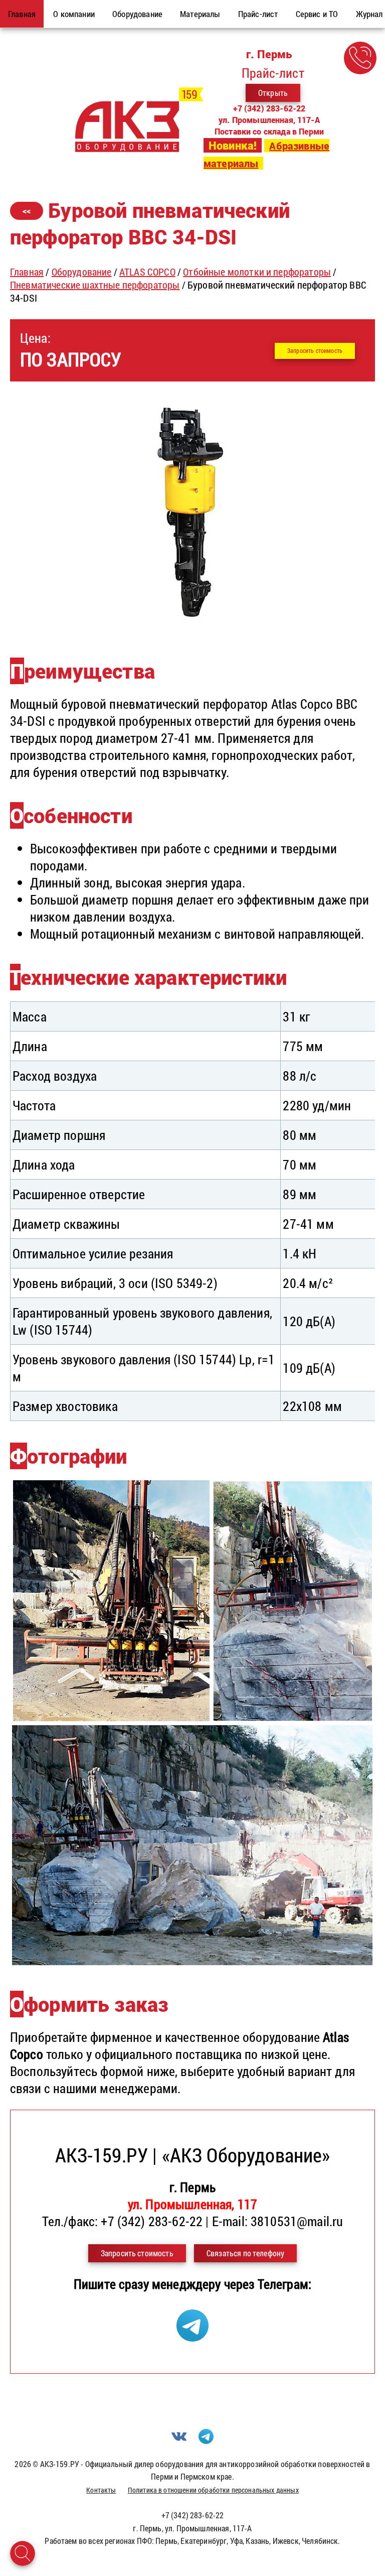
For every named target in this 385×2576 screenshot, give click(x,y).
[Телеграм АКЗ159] (192, 2337)
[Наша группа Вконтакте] (179, 2441)
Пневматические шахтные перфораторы (95, 285)
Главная (27, 272)
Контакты (101, 2490)
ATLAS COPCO (147, 272)
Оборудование (82, 272)
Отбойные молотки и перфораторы (257, 272)
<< (27, 211)
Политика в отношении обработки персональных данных (213, 2490)
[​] (192, 627)
